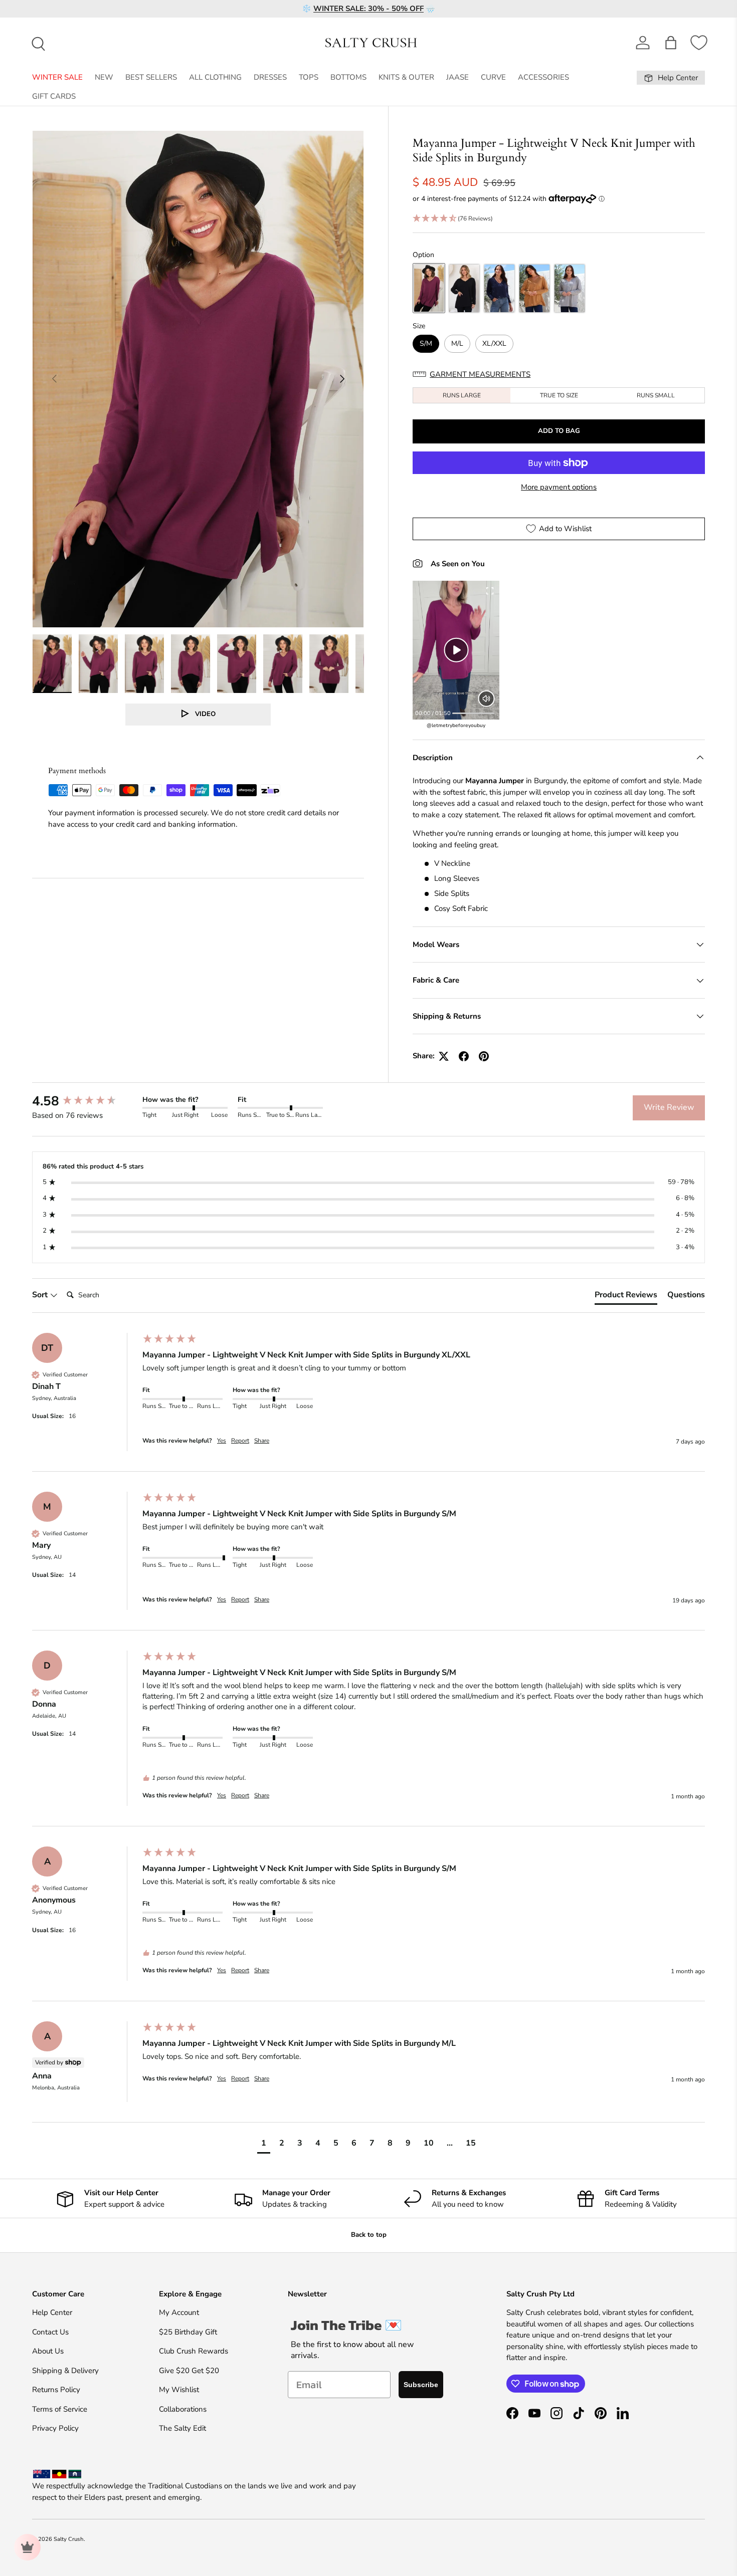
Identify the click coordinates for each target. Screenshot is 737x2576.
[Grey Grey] (569, 288)
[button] (671, 43)
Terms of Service (60, 2409)
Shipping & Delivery (65, 2371)
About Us (48, 2351)
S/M (426, 343)
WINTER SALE (57, 77)
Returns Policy (56, 2390)
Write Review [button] (669, 1107)
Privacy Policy (55, 2428)
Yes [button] (222, 1441)
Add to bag (559, 431)
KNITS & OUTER (406, 77)
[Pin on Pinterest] (484, 1056)
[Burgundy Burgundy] (429, 288)
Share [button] (262, 1441)
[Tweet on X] (444, 1056)
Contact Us (50, 2332)
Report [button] (240, 1441)
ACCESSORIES (543, 77)
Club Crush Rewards (194, 2351)
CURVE (493, 77)
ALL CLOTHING (215, 77)
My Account (179, 2312)
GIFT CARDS (54, 96)
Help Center (52, 2312)
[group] (85, 1101)
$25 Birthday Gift (188, 2332)
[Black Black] (464, 288)
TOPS (309, 77)
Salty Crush (69, 2539)
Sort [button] (41, 1295)
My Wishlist (179, 2390)
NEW (104, 77)
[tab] (626, 1297)
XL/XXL (494, 343)
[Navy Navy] (499, 288)
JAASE (457, 77)
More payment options (559, 487)
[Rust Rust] (534, 288)
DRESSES (270, 77)
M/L (457, 343)
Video (205, 714)
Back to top (369, 2235)
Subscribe (421, 2385)
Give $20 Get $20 (189, 2371)
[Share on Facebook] (464, 1056)
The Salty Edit (182, 2428)
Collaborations (183, 2409)
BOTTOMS (348, 77)
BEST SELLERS (151, 77)
